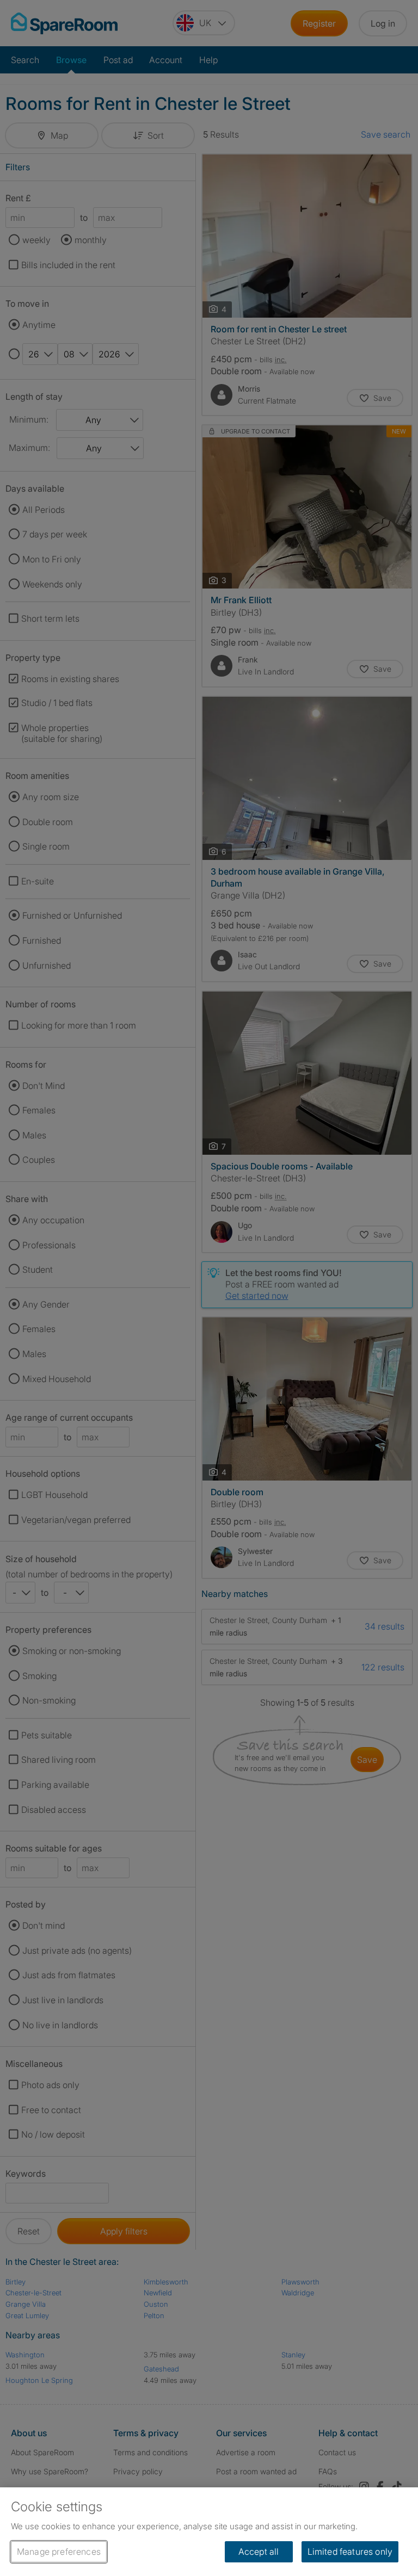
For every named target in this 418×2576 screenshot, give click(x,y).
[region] (209, 2532)
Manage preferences (59, 2552)
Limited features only (350, 2552)
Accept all (259, 2552)
